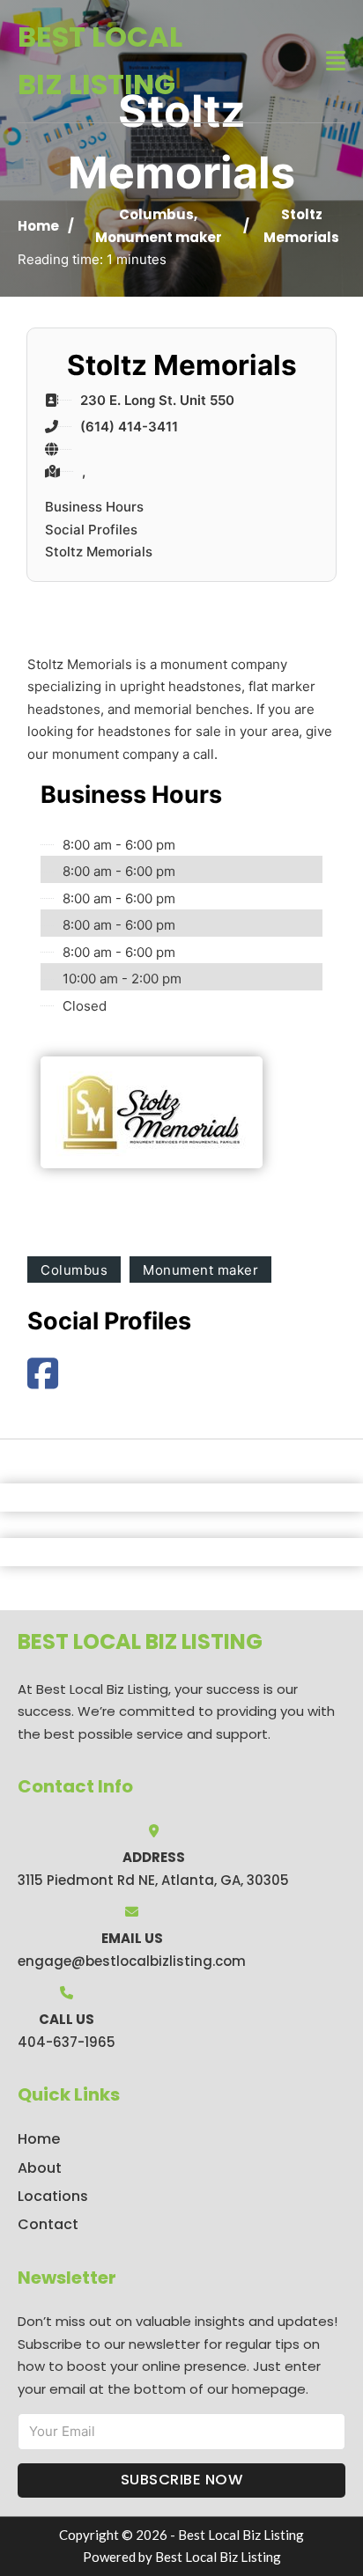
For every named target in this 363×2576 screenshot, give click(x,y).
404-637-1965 (67, 2042)
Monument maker (159, 237)
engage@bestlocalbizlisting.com (132, 1961)
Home (38, 226)
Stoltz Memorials (99, 552)
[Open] (336, 61)
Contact (48, 2224)
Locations (53, 2196)
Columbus (156, 214)
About (40, 2168)
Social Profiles (91, 530)
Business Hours (94, 507)
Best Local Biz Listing (100, 60)
